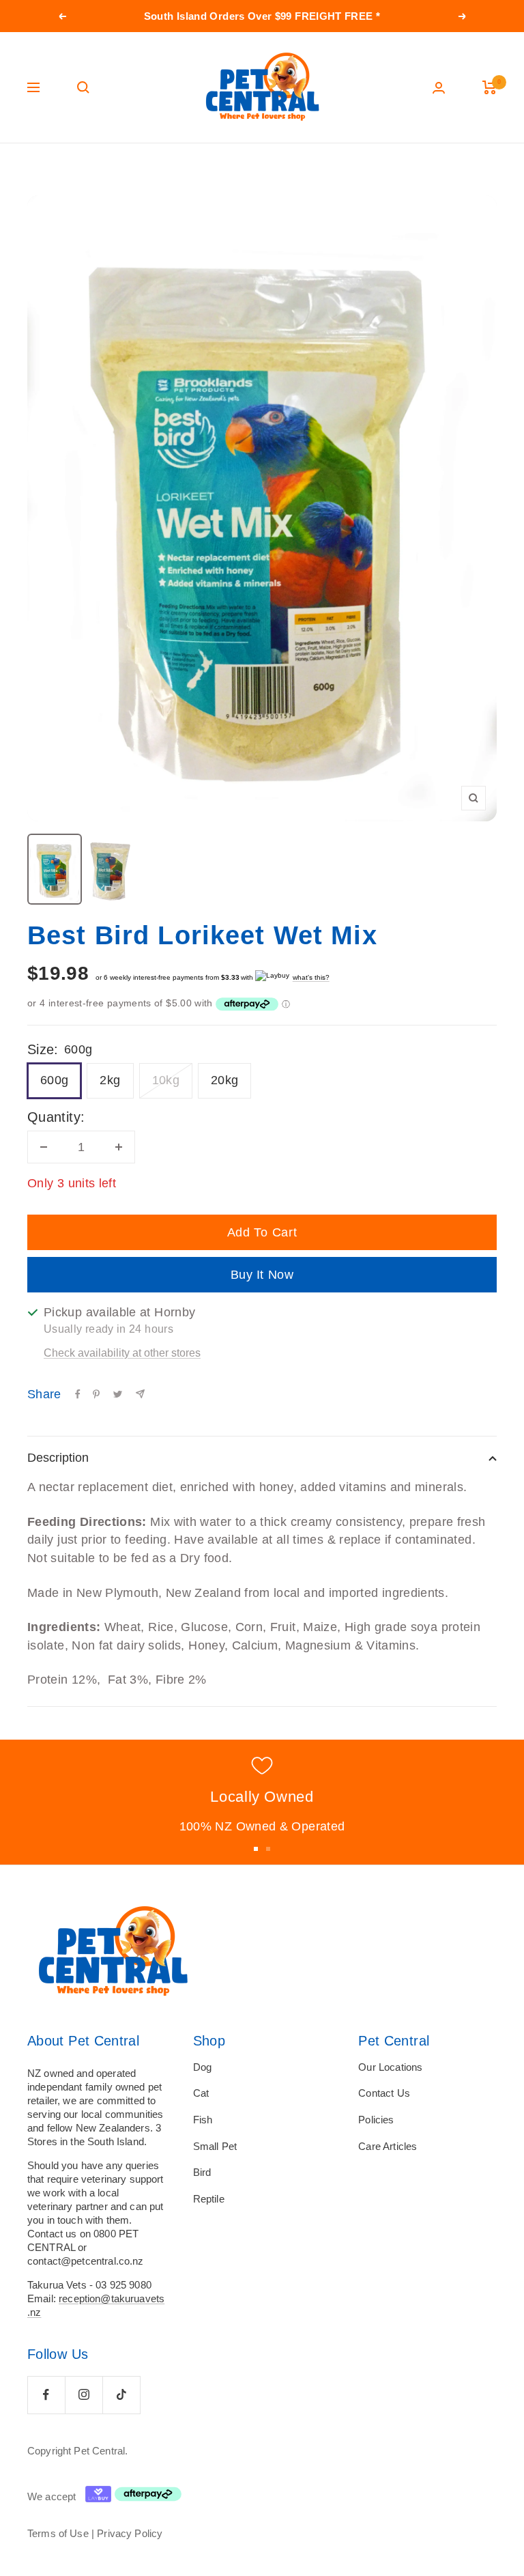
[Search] (83, 87)
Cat (201, 2093)
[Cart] (490, 87)
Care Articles (388, 2146)
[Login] (439, 88)
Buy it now (262, 1275)
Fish (203, 2120)
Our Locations (390, 2067)
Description (58, 1458)
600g (54, 1080)
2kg (110, 1080)
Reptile (209, 2199)
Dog (202, 2067)
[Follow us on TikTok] (121, 2395)
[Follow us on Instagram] (84, 2395)
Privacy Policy (130, 2533)
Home (39, 169)
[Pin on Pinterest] (96, 1394)
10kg (166, 1080)
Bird (202, 2172)
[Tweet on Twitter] (118, 1394)
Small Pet (215, 2146)
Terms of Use (58, 2533)
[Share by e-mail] (140, 1394)
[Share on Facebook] (78, 1394)
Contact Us (384, 2093)
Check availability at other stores (122, 1353)
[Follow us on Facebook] (46, 2395)
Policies (376, 2120)
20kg (224, 1080)
